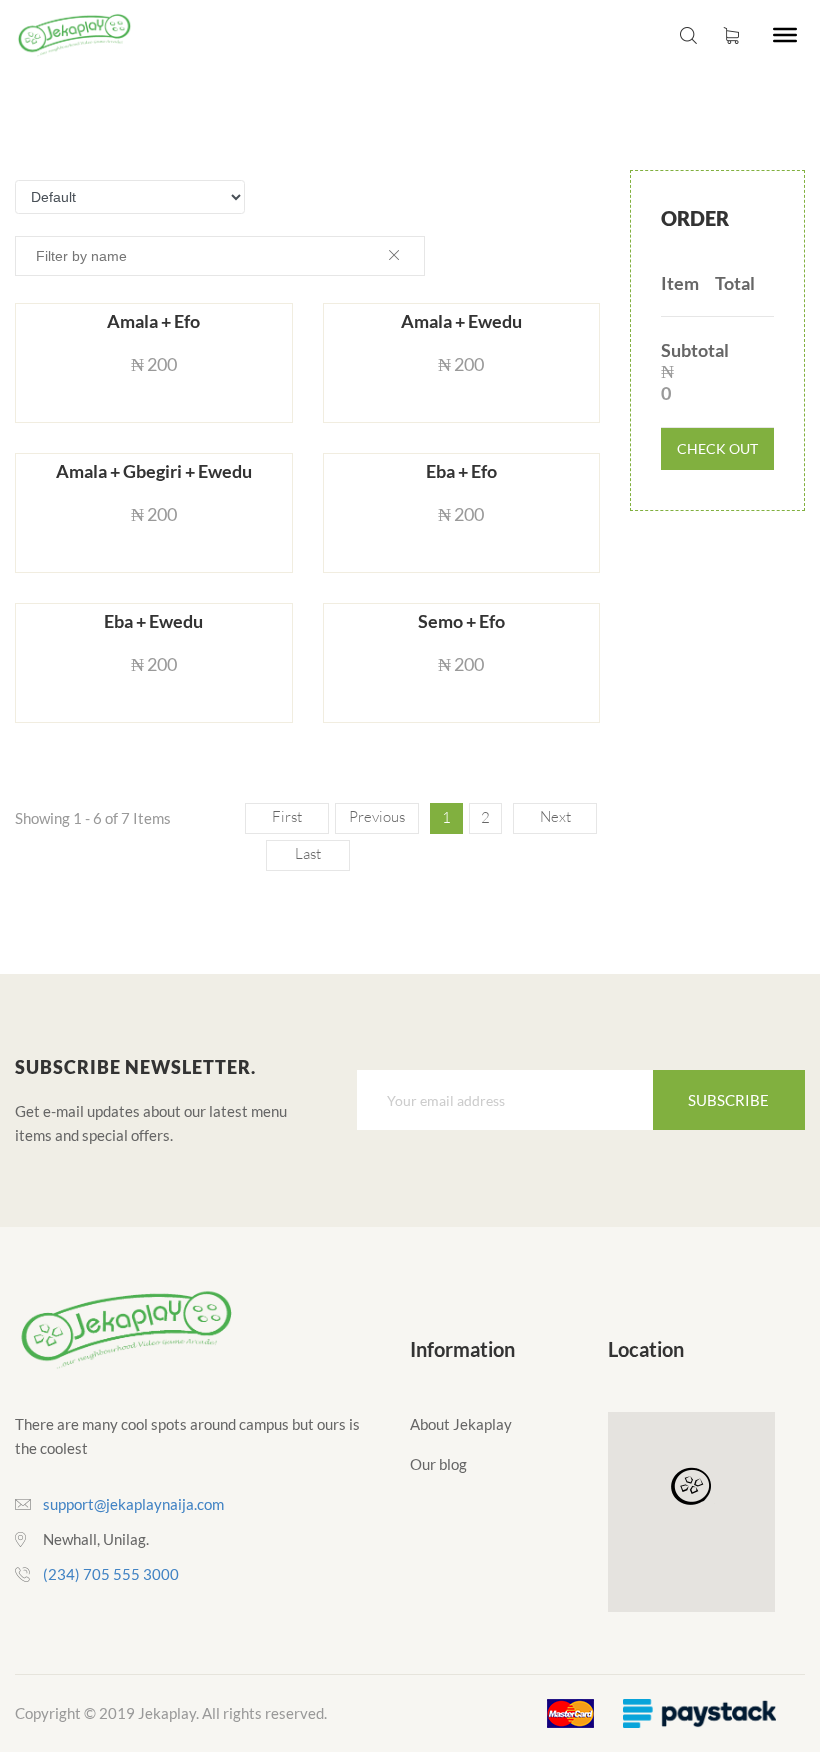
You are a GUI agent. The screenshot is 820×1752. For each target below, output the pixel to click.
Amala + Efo (153, 321)
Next (555, 816)
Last (308, 853)
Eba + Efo (461, 471)
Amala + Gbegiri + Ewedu (154, 471)
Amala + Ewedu (461, 321)
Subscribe (728, 1100)
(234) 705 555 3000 (111, 1574)
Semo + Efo (461, 621)
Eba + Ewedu (153, 621)
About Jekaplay (461, 1424)
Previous (377, 816)
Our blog (438, 1464)
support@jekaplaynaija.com (133, 1504)
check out (717, 448)
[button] (691, 1487)
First (287, 816)
